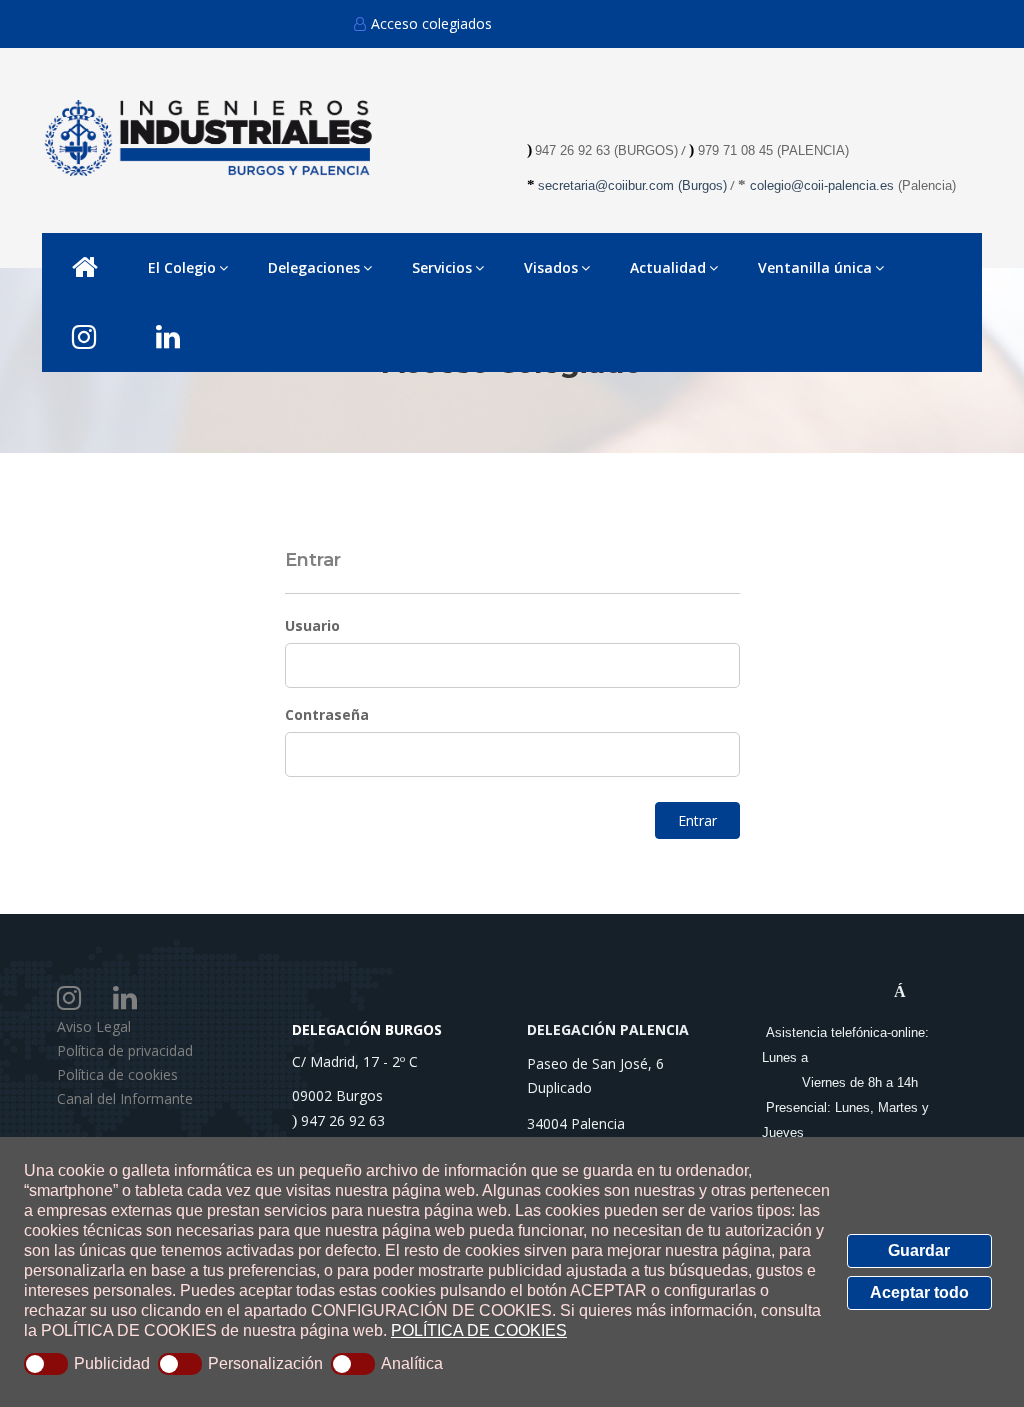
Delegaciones (314, 267)
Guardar (919, 1250)
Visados (551, 267)
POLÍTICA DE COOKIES (479, 1330)
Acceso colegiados (431, 23)
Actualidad (668, 267)
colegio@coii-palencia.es (822, 185)
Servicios (442, 267)
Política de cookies (117, 1074)
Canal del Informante (125, 1098)
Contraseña (327, 714)
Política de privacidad (125, 1050)
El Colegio (182, 267)
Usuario (312, 625)
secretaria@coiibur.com (608, 185)
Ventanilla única (815, 267)
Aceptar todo (919, 1292)
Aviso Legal (94, 1026)
